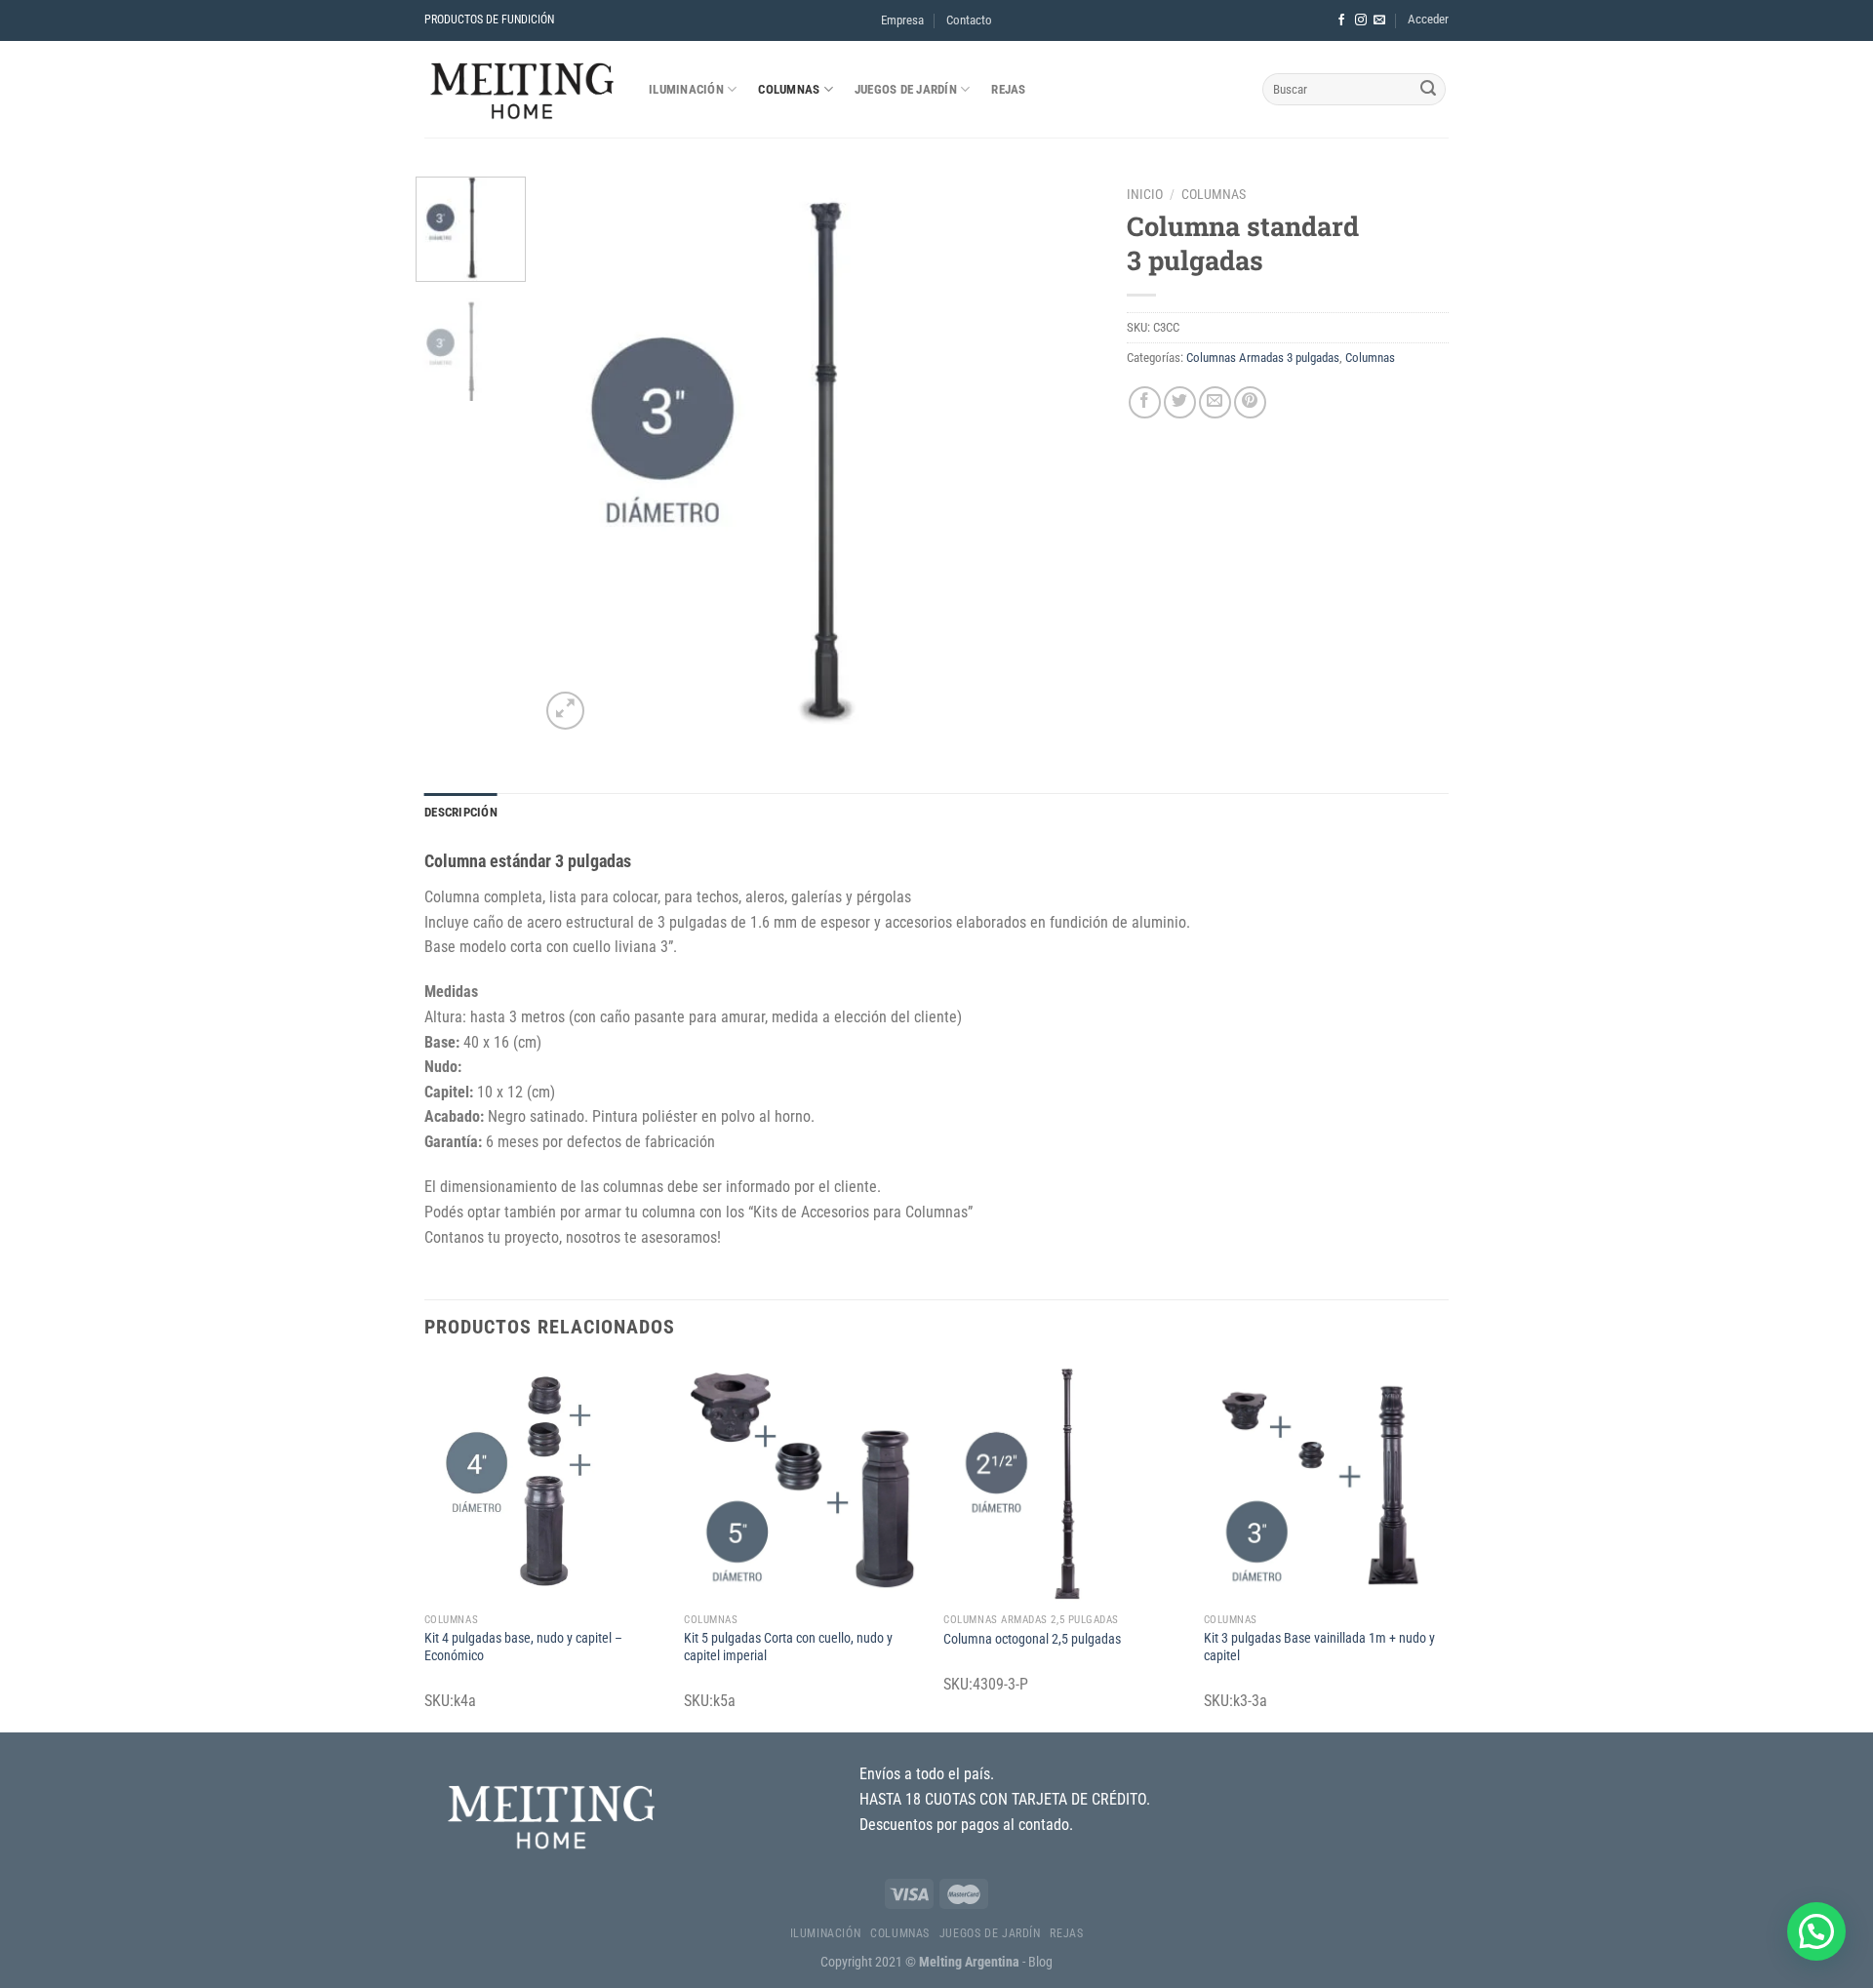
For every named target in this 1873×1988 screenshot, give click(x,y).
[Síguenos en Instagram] (1361, 20)
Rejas (1008, 89)
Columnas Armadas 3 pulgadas (1263, 358)
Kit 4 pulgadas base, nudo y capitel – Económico (523, 1648)
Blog (1040, 1962)
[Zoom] (565, 711)
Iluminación (686, 89)
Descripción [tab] (461, 812)
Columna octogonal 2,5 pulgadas (1032, 1639)
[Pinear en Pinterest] (1250, 402)
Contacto (969, 20)
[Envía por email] (1215, 402)
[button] (1816, 1931)
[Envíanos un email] (1379, 20)
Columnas (789, 89)
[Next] (1062, 456)
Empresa (902, 20)
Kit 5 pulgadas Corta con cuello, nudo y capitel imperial (788, 1648)
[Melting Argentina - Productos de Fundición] (522, 89)
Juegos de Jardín (906, 89)
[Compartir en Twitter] (1180, 402)
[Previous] (576, 456)
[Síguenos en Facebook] (1341, 20)
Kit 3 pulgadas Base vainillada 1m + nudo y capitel (1319, 1648)
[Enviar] (1428, 90)
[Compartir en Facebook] (1145, 402)
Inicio (1145, 194)
